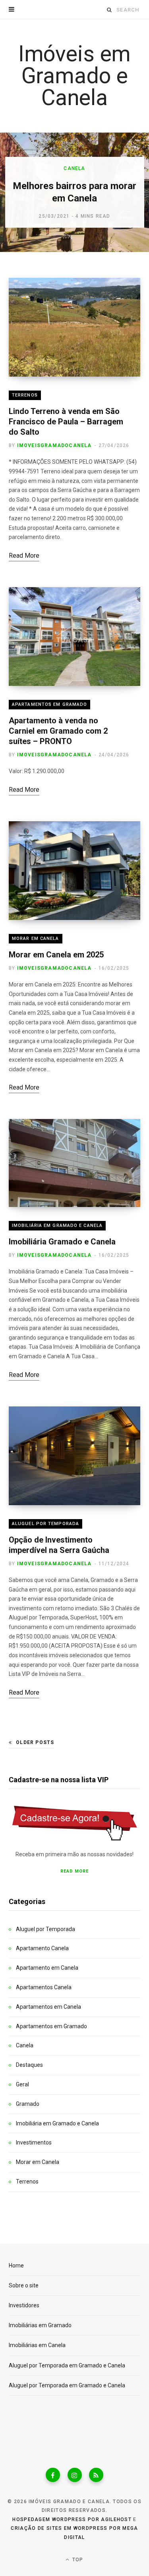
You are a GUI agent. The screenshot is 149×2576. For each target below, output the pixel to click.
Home (16, 2265)
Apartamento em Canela (47, 1968)
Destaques (29, 2065)
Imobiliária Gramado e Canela (62, 1242)
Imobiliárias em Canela (37, 2345)
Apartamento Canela (42, 1948)
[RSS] (96, 2475)
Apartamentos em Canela (48, 2007)
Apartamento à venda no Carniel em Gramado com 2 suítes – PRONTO (58, 731)
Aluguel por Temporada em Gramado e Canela (67, 2365)
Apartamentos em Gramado (49, 704)
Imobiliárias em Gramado (40, 2325)
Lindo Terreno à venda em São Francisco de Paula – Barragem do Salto (66, 422)
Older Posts (35, 1742)
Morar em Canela (36, 938)
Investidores (24, 2305)
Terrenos (25, 395)
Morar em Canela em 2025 (56, 955)
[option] (74, 192)
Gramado (28, 2104)
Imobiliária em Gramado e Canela (57, 1226)
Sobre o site (24, 2285)
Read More (74, 1871)
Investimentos (34, 2142)
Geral (22, 2084)
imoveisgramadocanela (54, 445)
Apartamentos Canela (44, 1987)
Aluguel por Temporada (45, 1524)
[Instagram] (75, 2475)
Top (77, 2560)
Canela (74, 168)
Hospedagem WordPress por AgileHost (72, 2519)
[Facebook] (53, 2475)
